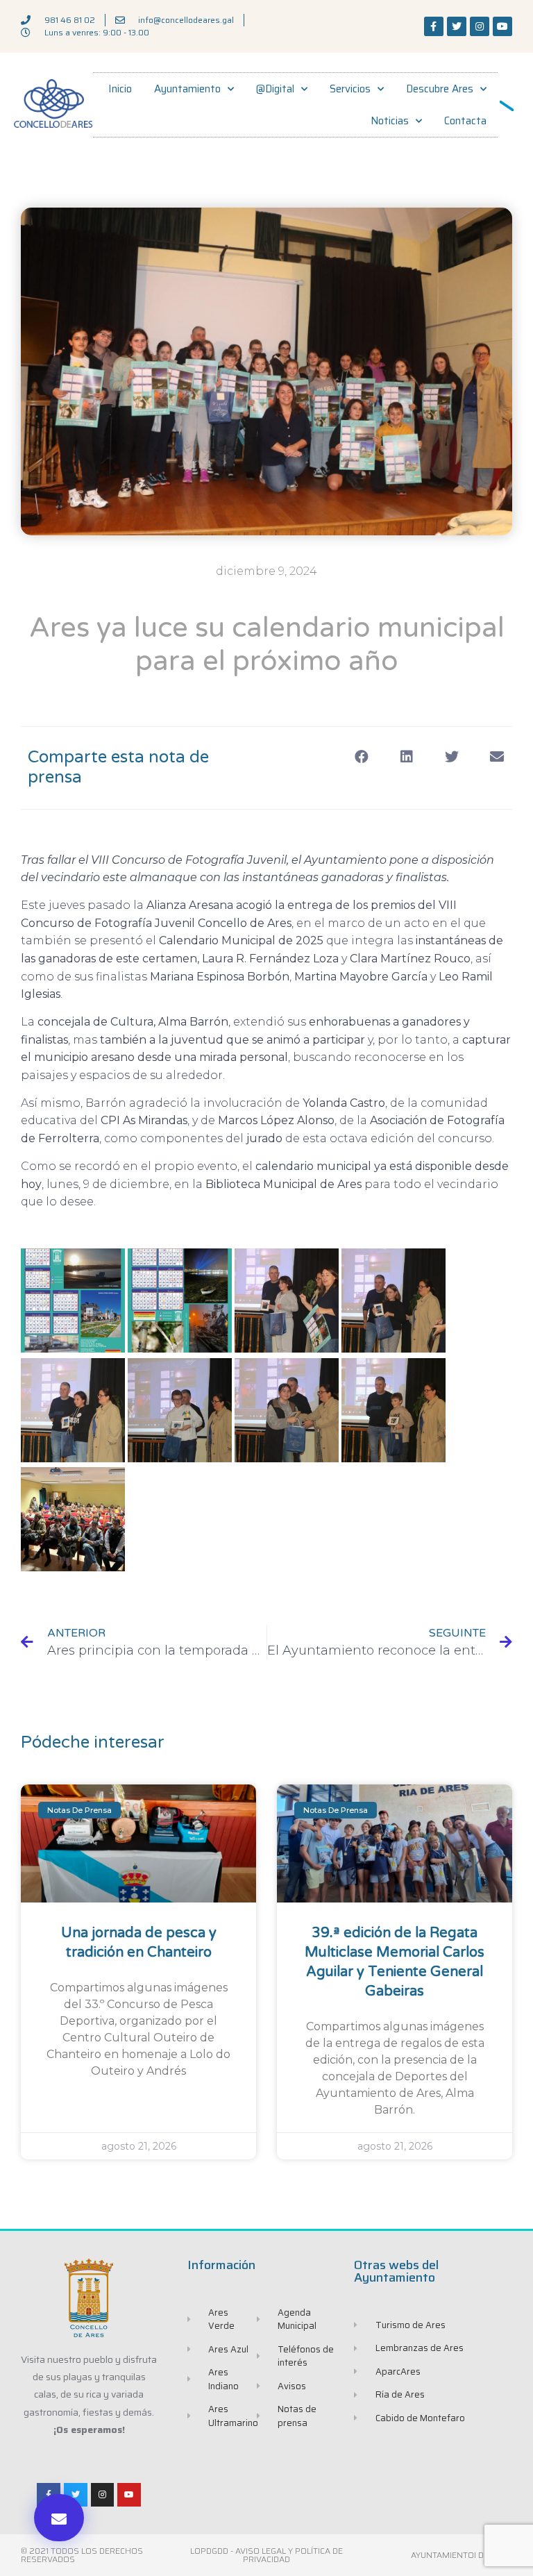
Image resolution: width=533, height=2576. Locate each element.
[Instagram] (480, 26)
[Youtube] (502, 26)
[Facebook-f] (434, 26)
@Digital (275, 89)
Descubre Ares (440, 89)
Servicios (350, 89)
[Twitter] (457, 26)
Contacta (465, 121)
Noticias (390, 121)
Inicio (120, 89)
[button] (59, 2518)
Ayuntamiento (187, 89)
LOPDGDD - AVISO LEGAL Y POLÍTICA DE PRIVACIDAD (266, 2555)
